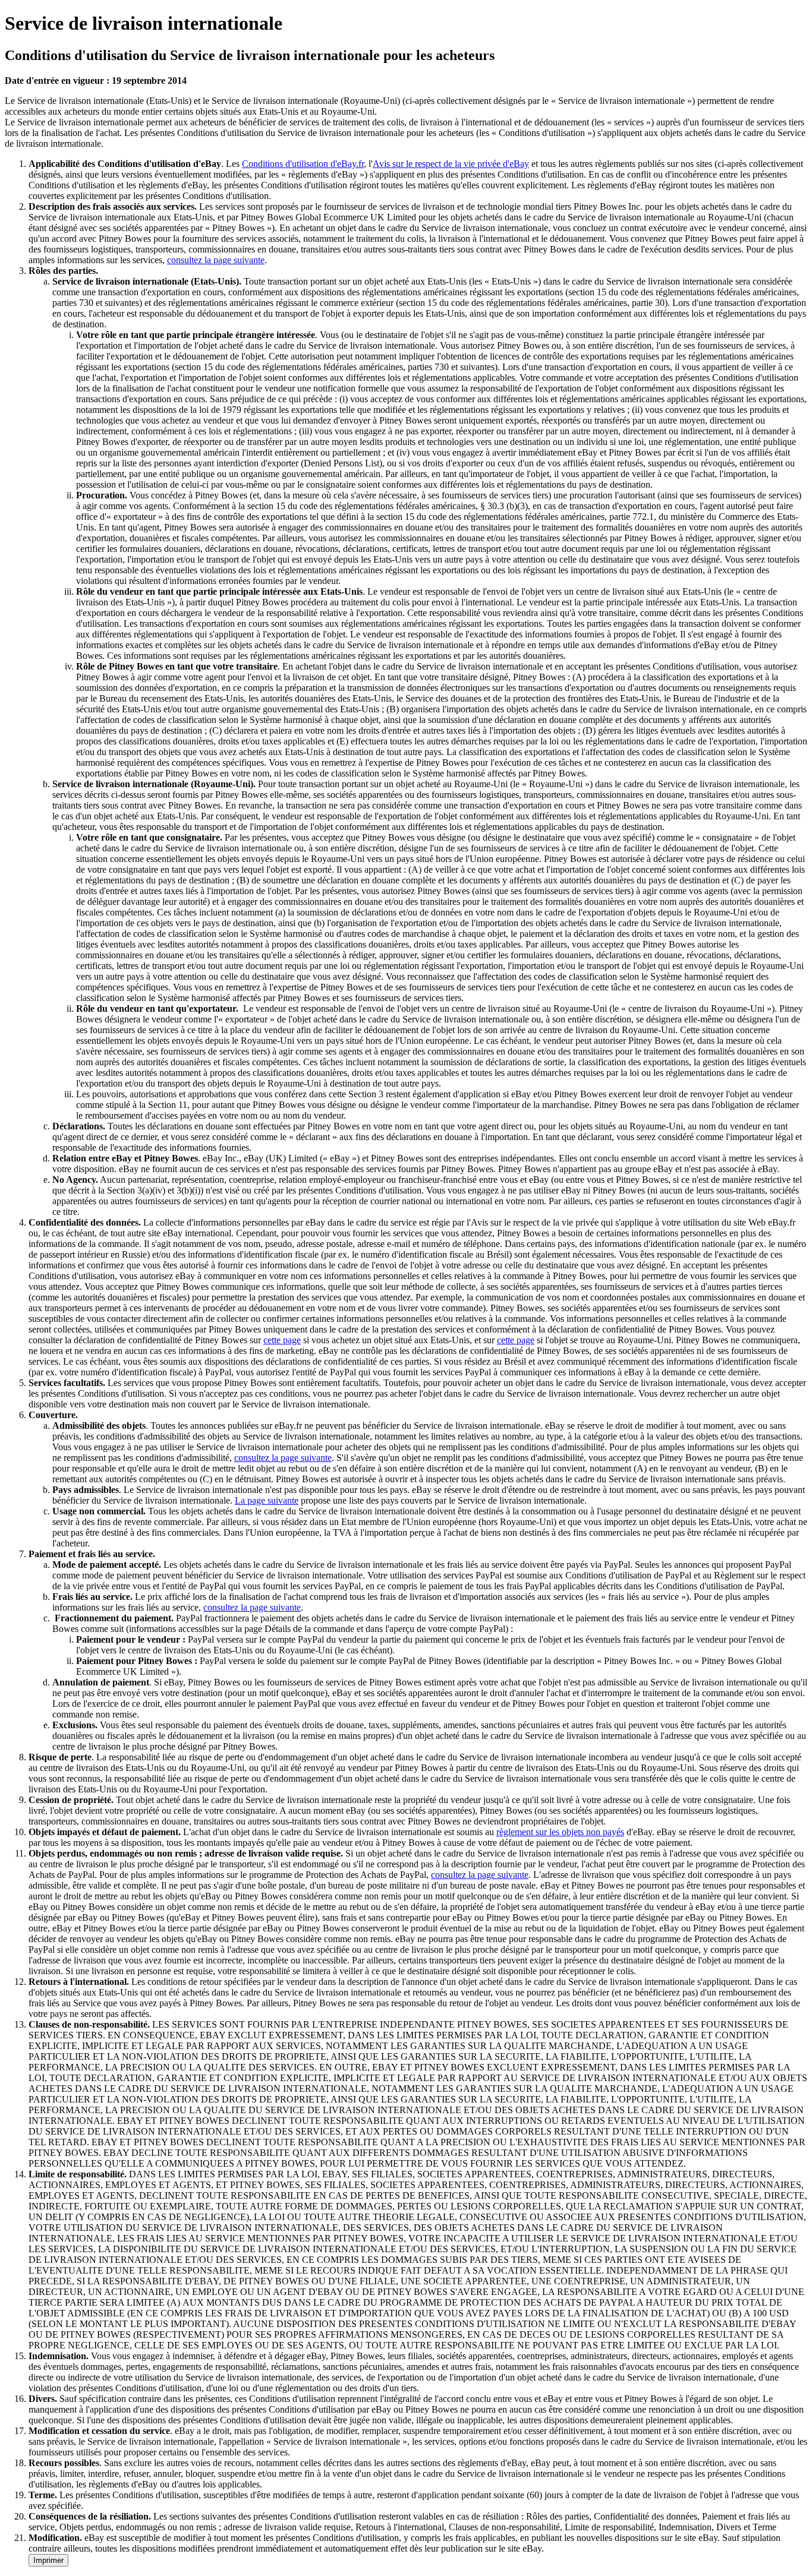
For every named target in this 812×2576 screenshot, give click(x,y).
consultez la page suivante (216, 260)
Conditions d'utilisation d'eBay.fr (303, 164)
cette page (282, 1340)
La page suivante (267, 1500)
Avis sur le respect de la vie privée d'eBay (451, 164)
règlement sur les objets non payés (560, 1832)
